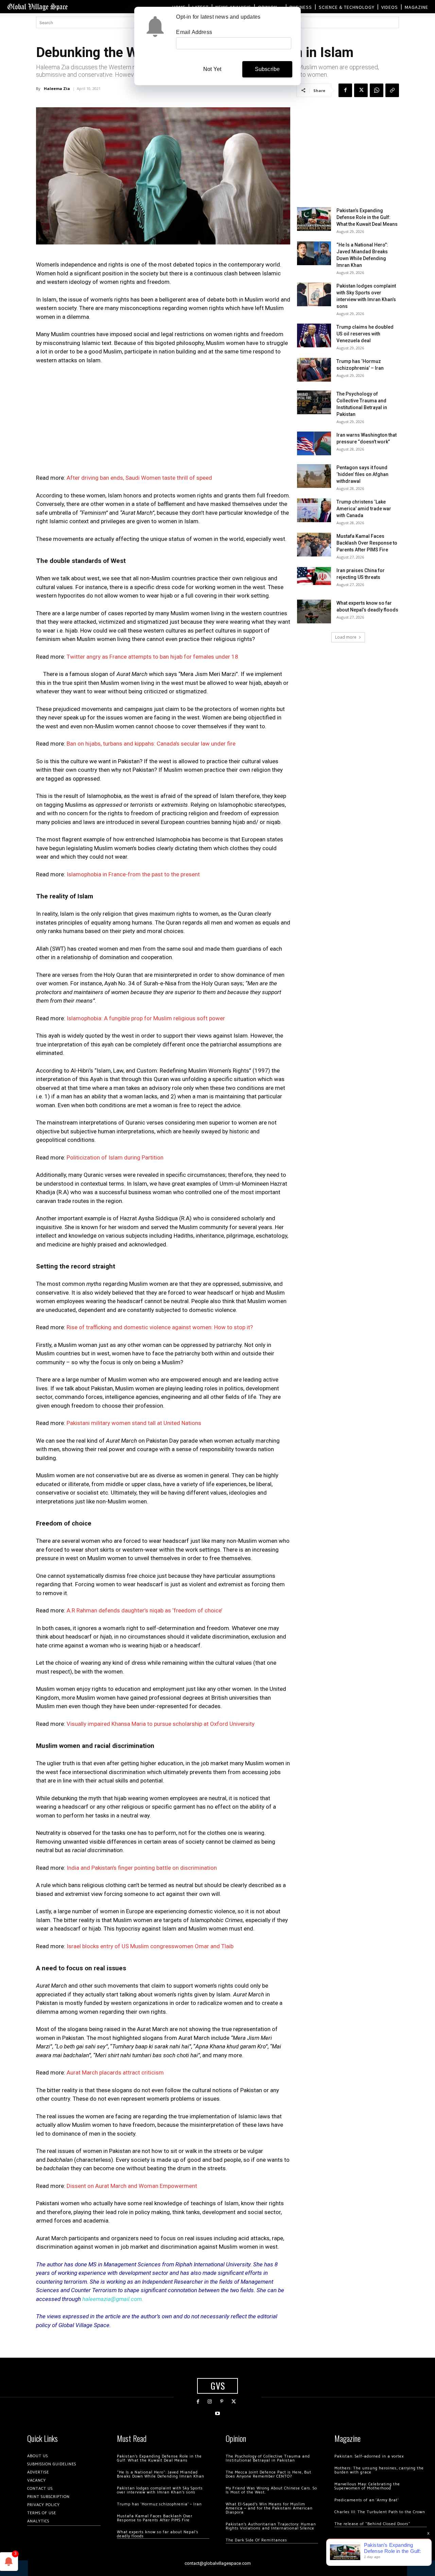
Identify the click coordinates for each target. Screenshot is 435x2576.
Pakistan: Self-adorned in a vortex (369, 2456)
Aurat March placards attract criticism (115, 2072)
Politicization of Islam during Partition (115, 1157)
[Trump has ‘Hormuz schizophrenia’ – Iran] (314, 370)
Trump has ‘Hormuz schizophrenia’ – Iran (159, 2504)
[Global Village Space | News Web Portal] (37, 7)
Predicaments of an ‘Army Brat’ (367, 2500)
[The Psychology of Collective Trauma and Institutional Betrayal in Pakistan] (314, 402)
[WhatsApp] (377, 90)
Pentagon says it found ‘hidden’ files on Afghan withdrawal (362, 474)
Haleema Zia (57, 88)
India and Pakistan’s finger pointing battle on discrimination (142, 1868)
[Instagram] (210, 2402)
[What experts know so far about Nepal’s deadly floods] (314, 611)
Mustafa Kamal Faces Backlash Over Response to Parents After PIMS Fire (367, 543)
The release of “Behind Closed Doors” (372, 2524)
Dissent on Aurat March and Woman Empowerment (132, 2186)
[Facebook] (345, 90)
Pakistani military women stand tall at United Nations (134, 1423)
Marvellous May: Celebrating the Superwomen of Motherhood (367, 2486)
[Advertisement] (163, 421)
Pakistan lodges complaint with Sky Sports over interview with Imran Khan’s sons (160, 2490)
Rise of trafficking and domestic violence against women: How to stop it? (160, 1327)
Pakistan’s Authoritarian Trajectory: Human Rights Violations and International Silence (271, 2526)
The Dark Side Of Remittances (256, 2540)
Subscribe (267, 69)
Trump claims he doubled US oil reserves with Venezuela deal (365, 334)
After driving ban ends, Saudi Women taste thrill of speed (139, 478)
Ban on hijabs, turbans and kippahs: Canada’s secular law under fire (151, 744)
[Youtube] (217, 2414)
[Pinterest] (222, 2402)
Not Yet (212, 69)
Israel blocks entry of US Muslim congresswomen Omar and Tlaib (150, 1946)
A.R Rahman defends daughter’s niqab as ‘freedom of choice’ (144, 1610)
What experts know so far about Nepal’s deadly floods (158, 2534)
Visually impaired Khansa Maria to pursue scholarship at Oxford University (161, 1724)
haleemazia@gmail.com (112, 2299)
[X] (361, 90)
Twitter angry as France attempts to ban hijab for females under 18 (152, 657)
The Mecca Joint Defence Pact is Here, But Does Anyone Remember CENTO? (268, 2474)
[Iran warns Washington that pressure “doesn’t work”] (314, 443)
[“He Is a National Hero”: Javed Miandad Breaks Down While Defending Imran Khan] (314, 253)
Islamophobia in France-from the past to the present (133, 874)
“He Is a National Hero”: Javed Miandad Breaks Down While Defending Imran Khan (161, 2474)
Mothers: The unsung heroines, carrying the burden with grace (379, 2470)
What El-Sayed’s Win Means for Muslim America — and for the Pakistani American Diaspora (269, 2508)
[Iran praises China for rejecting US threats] (314, 576)
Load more (346, 637)
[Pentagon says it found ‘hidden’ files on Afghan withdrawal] (314, 476)
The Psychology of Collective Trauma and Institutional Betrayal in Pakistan (268, 2458)
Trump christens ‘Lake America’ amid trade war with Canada (364, 509)
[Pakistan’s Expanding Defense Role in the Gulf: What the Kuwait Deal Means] (314, 219)
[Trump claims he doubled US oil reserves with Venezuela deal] (314, 335)
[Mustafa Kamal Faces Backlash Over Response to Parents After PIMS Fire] (314, 545)
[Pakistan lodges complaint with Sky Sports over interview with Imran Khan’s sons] (314, 294)
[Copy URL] (392, 90)
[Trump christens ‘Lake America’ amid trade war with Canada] (314, 510)
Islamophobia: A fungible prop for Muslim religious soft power (146, 1018)
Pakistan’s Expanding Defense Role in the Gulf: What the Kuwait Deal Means (367, 217)
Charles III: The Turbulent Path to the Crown (380, 2512)
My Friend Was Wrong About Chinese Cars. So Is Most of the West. (271, 2490)
